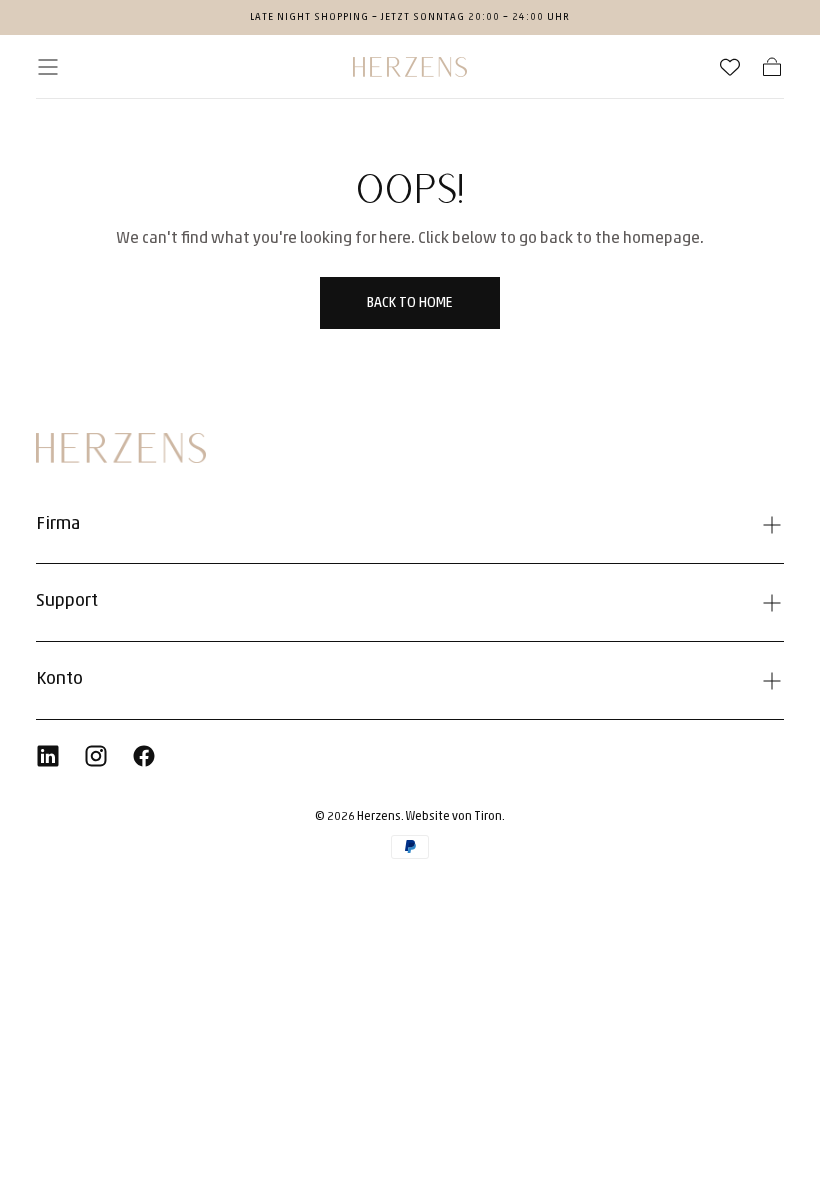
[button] (48, 67)
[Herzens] (121, 448)
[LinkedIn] (48, 756)
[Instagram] (96, 756)
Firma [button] (58, 525)
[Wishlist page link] (730, 67)
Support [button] (67, 602)
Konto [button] (59, 680)
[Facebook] (144, 756)
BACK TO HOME (409, 303)
